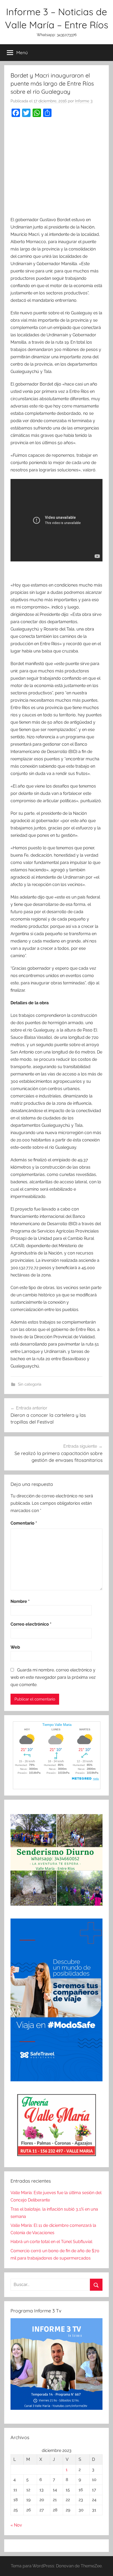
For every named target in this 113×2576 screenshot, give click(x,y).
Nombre (20, 1601)
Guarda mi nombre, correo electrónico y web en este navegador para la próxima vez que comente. (53, 1677)
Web (15, 1647)
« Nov (16, 2525)
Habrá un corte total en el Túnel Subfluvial (51, 2242)
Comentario (24, 1523)
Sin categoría (30, 1384)
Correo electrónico (31, 1624)
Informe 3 (84, 101)
